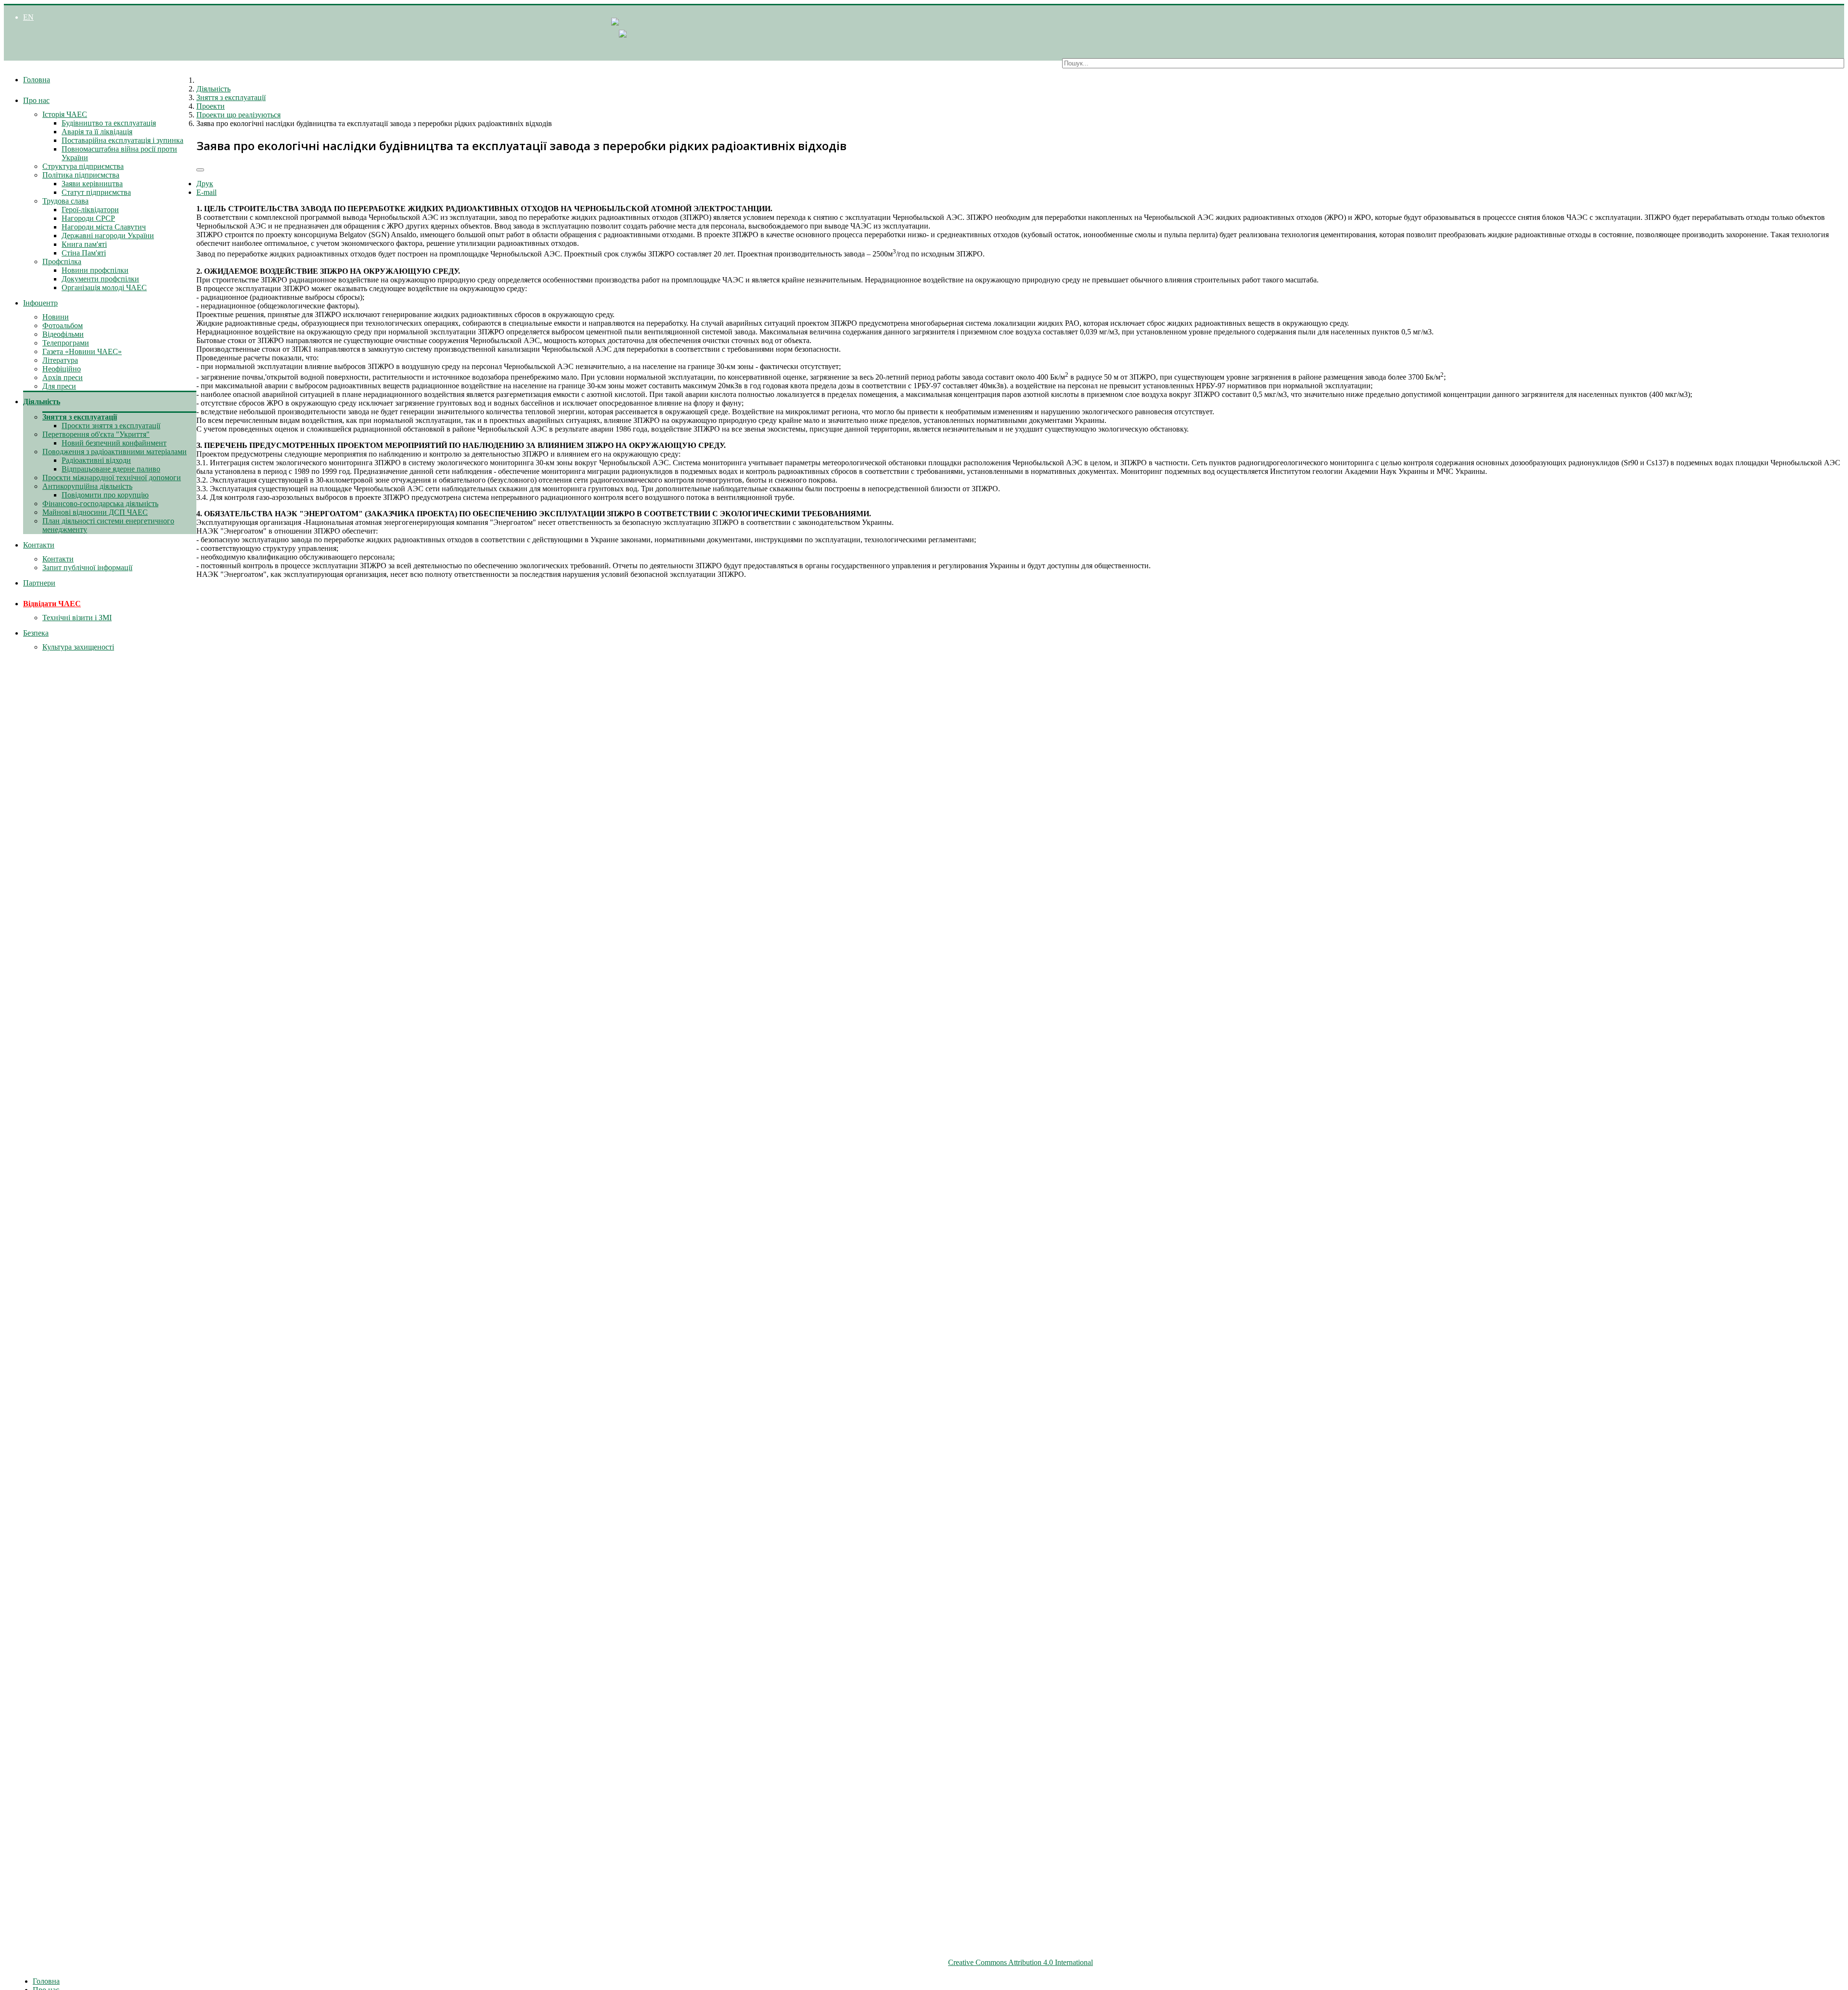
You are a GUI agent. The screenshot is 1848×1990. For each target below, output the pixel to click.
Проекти (211, 106)
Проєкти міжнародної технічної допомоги (112, 478)
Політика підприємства (81, 175)
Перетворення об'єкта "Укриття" (96, 434)
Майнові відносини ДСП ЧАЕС (95, 512)
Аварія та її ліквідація (97, 132)
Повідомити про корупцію (105, 495)
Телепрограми (66, 343)
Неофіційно (62, 369)
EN (28, 17)
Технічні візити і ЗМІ (77, 618)
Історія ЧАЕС (65, 114)
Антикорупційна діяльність (87, 486)
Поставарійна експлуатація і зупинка (122, 140)
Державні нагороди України (108, 236)
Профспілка (62, 262)
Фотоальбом (63, 325)
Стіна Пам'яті (84, 253)
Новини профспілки (95, 270)
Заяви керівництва (92, 184)
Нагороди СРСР (88, 218)
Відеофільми (63, 334)
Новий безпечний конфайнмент (114, 443)
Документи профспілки (100, 279)
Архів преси (63, 377)
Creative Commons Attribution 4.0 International (1020, 1962)
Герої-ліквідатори (90, 210)
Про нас (36, 100)
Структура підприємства (83, 166)
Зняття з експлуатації (80, 417)
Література (60, 360)
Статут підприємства (96, 192)
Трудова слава (65, 201)
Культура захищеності (78, 647)
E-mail (206, 192)
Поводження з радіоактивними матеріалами (115, 452)
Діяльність (42, 402)
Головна (37, 80)
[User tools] (200, 170)
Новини (56, 317)
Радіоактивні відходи (96, 460)
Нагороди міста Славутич (104, 227)
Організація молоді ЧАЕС (104, 287)
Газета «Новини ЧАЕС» (82, 351)
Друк (205, 184)
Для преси (59, 386)
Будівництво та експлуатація (109, 123)
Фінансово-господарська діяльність (100, 504)
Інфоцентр (40, 303)
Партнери (39, 583)
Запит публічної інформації (87, 568)
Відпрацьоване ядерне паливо (111, 469)
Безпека (36, 633)
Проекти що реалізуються (238, 115)
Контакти (39, 545)
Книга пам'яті (84, 244)
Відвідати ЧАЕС (52, 604)
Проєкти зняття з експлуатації (111, 426)
